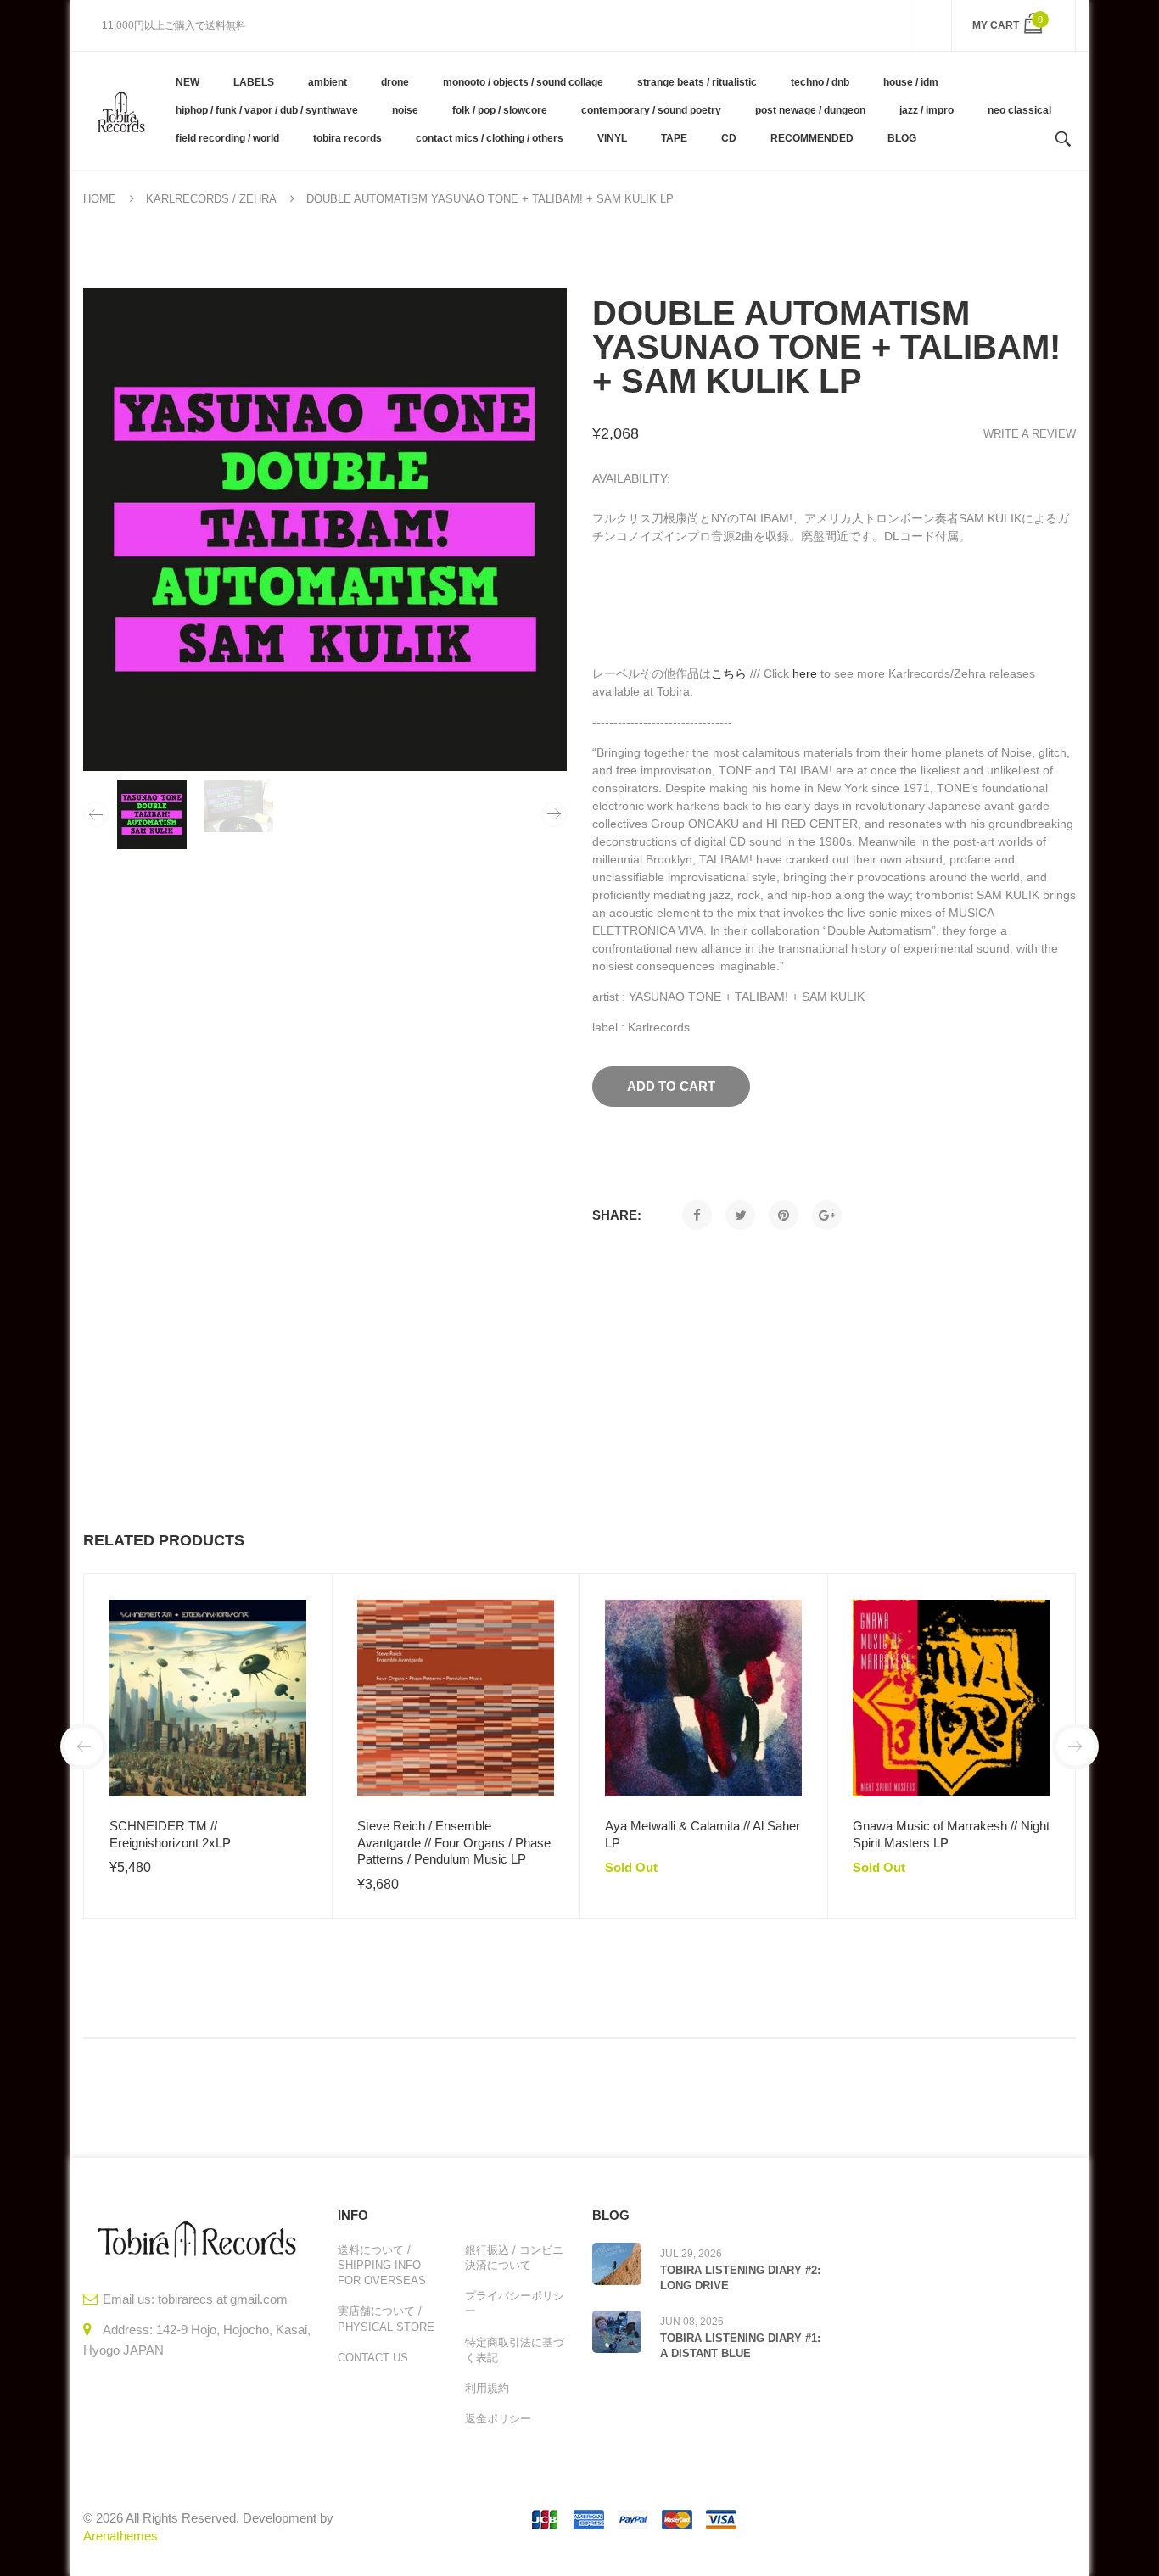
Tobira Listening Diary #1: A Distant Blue (740, 2346)
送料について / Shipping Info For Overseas (382, 2265)
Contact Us (373, 2358)
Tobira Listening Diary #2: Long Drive (740, 2278)
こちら (729, 673)
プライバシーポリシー (515, 2303)
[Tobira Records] (121, 110)
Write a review (1030, 434)
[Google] (827, 1215)
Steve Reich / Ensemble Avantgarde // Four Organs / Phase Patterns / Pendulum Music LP (454, 1842)
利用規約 (487, 2388)
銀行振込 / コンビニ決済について (514, 2257)
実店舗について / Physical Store (386, 2319)
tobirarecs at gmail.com (223, 2299)
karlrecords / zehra (211, 199)
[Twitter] (740, 1215)
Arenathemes (120, 2536)
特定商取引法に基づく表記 (515, 2350)
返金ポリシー (498, 2419)
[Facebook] (697, 1215)
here (805, 673)
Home (100, 199)
